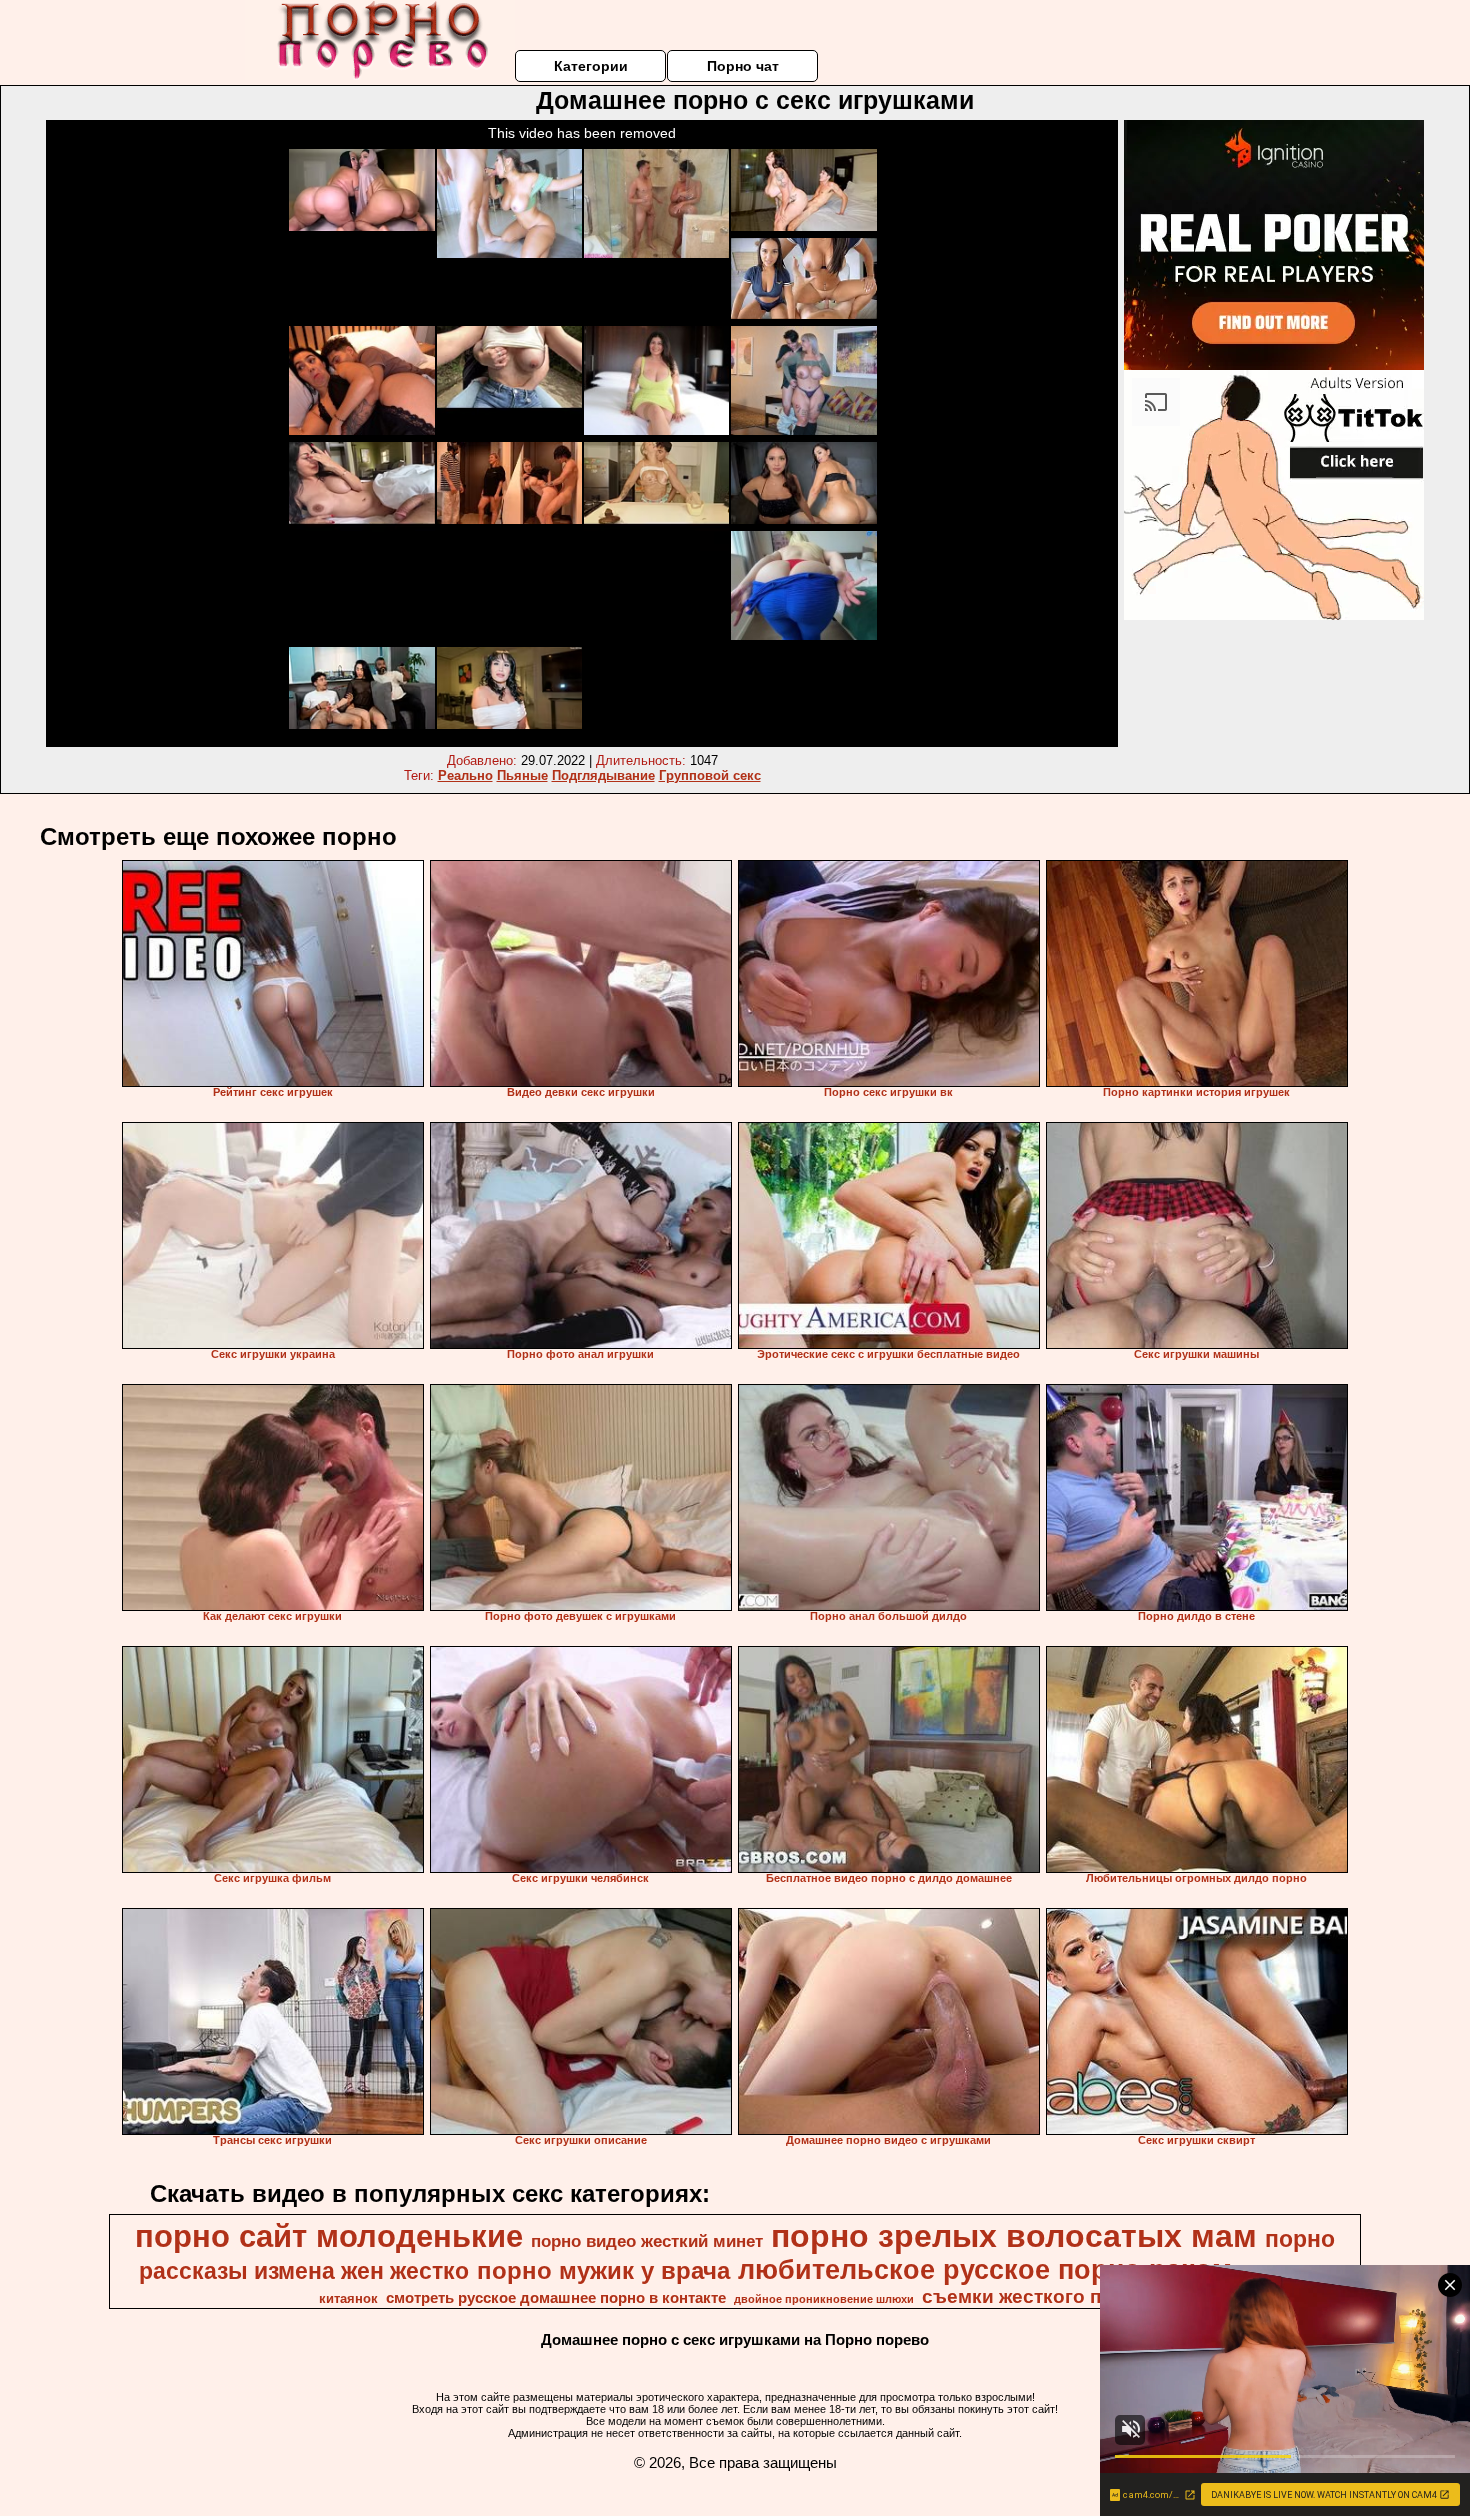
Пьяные (522, 775)
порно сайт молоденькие (329, 2236)
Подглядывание (603, 775)
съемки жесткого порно (1035, 2296)
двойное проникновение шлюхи (824, 2299)
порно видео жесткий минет (647, 2241)
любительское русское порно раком (985, 2270)
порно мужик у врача (603, 2270)
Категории (591, 66)
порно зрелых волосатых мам (1014, 2236)
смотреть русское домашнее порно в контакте (556, 2298)
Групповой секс (710, 775)
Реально (465, 775)
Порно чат (743, 66)
